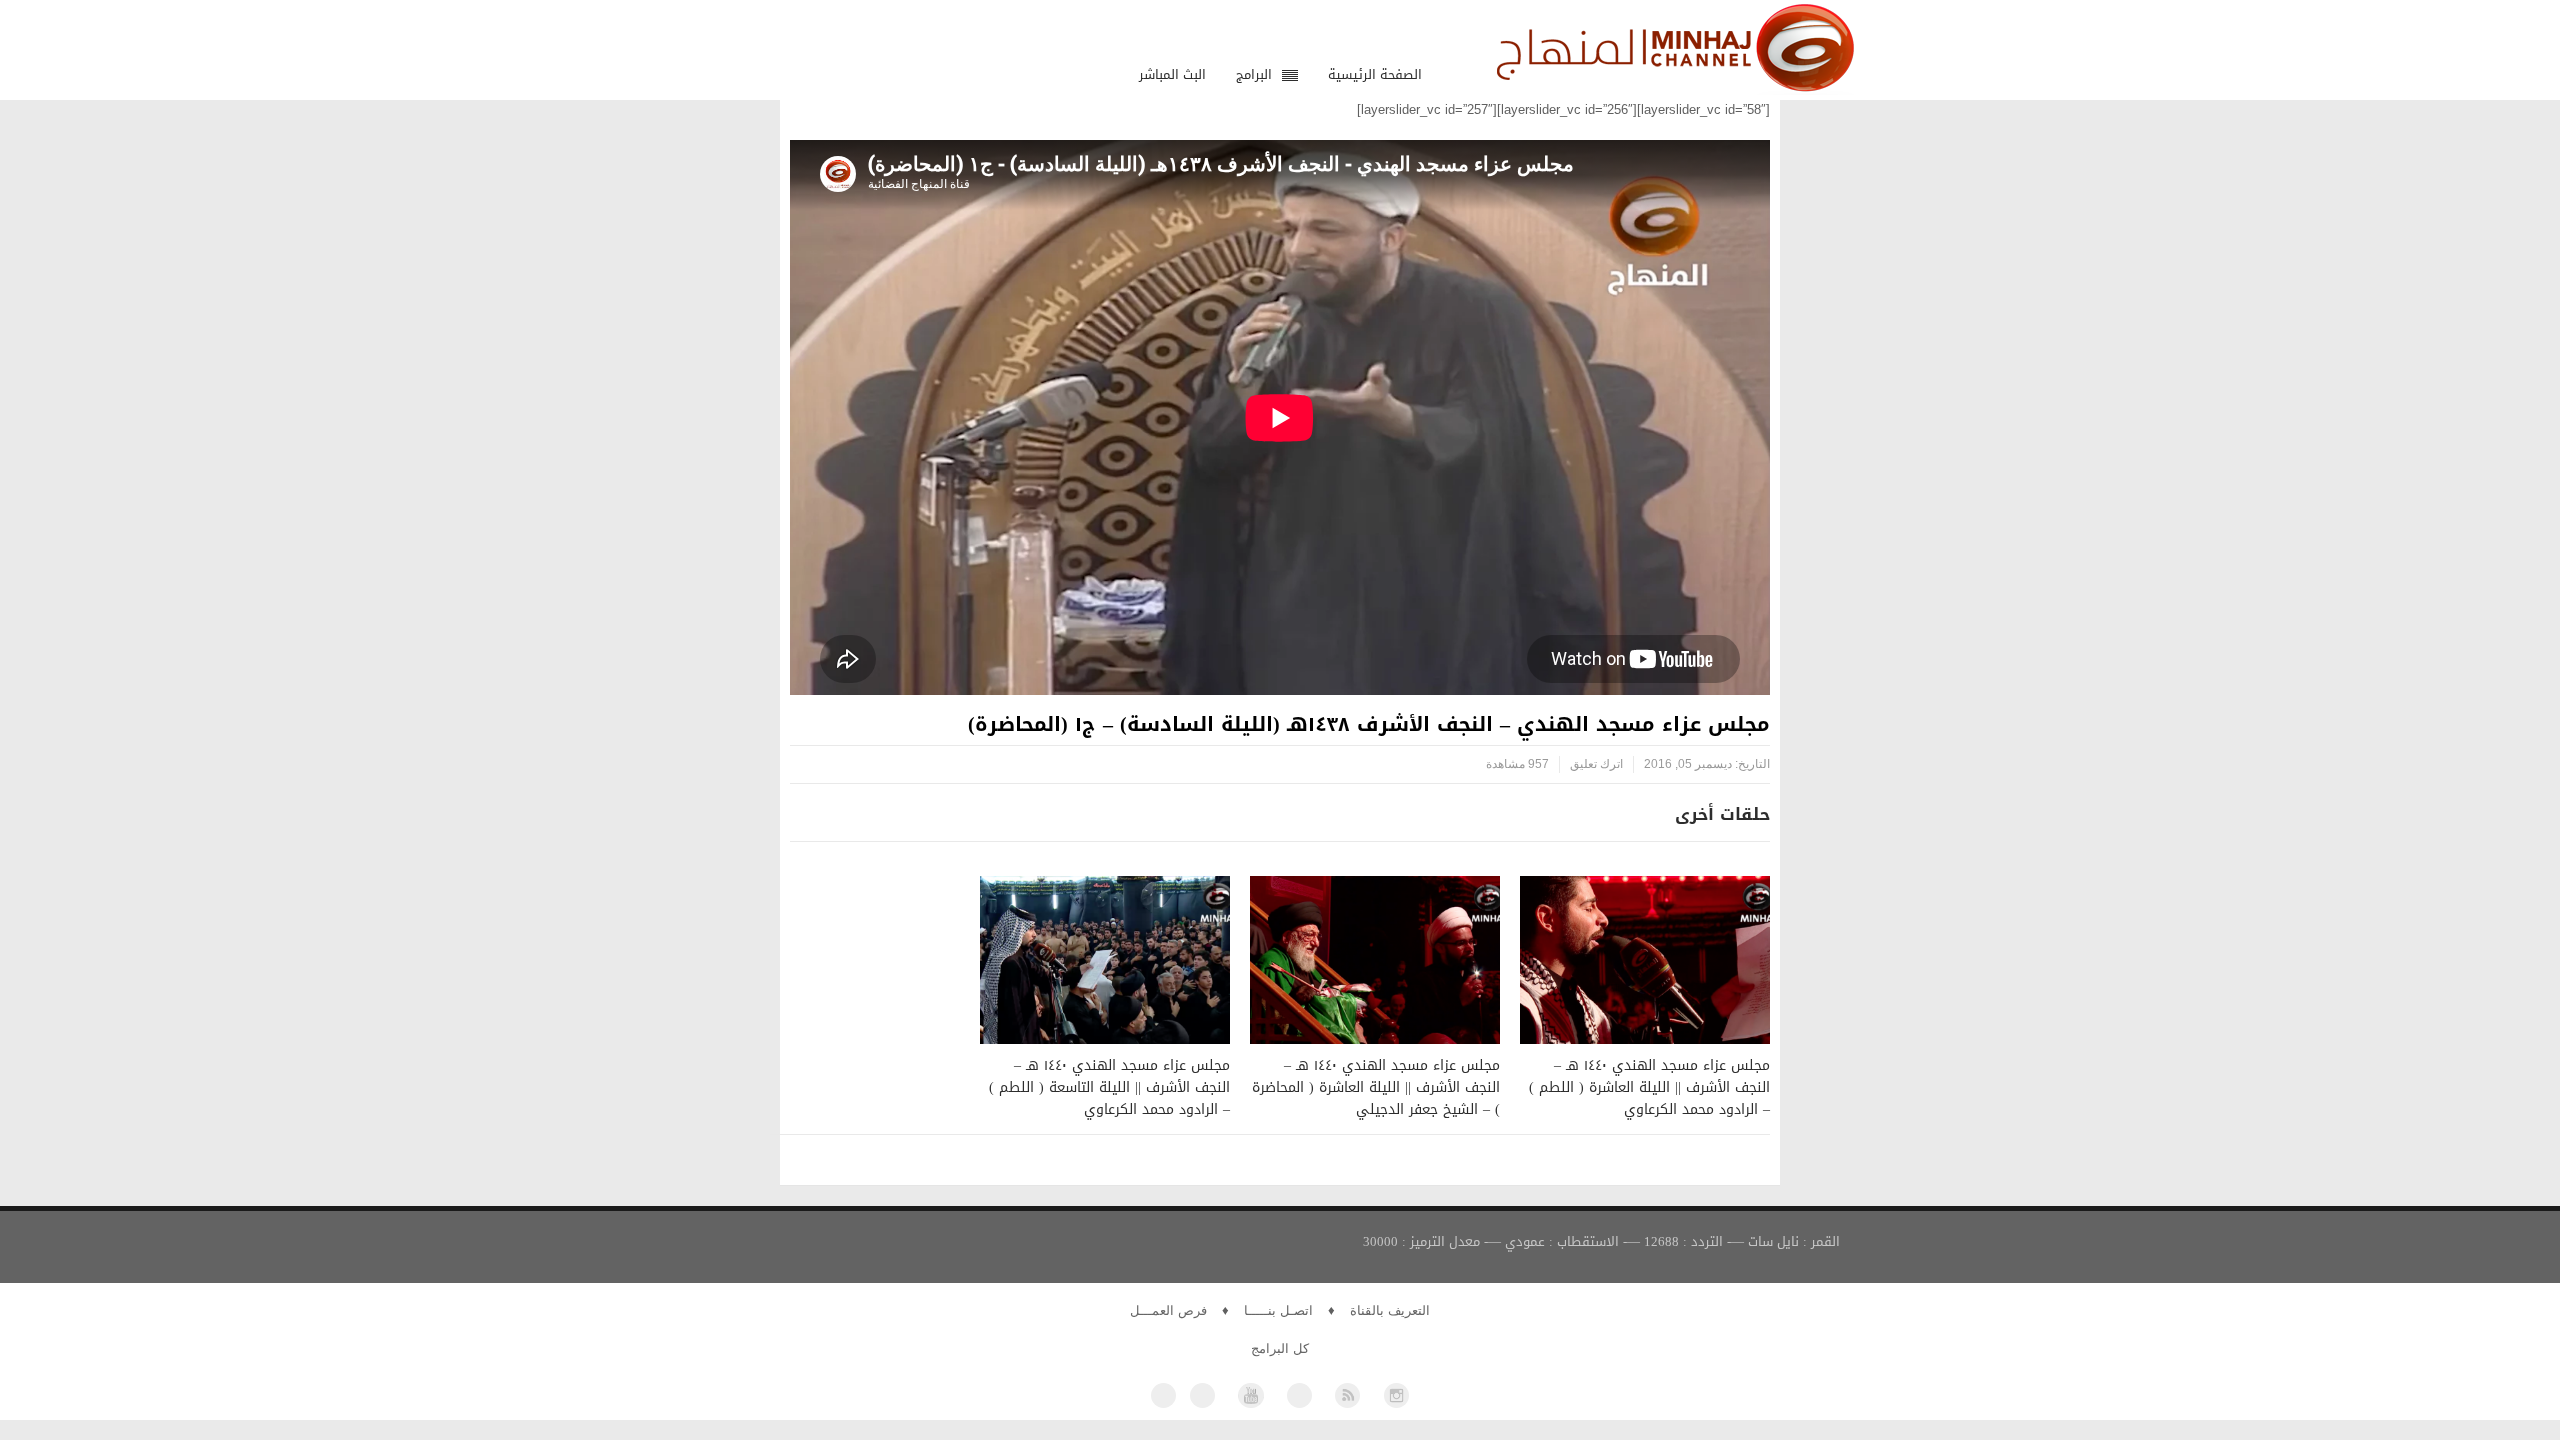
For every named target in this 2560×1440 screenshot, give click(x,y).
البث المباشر (1172, 74)
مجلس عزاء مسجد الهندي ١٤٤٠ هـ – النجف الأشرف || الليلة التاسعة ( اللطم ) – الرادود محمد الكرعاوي (1109, 1087)
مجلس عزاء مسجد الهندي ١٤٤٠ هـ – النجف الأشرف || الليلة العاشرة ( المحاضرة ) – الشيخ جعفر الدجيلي (1376, 1087)
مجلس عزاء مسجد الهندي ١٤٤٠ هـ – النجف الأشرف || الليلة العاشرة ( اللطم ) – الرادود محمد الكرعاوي (1649, 1087)
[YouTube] (1250, 1395)
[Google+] (1299, 1395)
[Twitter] (1202, 1395)
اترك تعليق (1596, 764)
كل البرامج (1280, 1348)
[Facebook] (1163, 1395)
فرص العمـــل (1168, 1310)
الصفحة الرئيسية (1375, 74)
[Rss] (1347, 1395)
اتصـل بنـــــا (1278, 1310)
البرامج (1254, 74)
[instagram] (1396, 1395)
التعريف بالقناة (1390, 1310)
